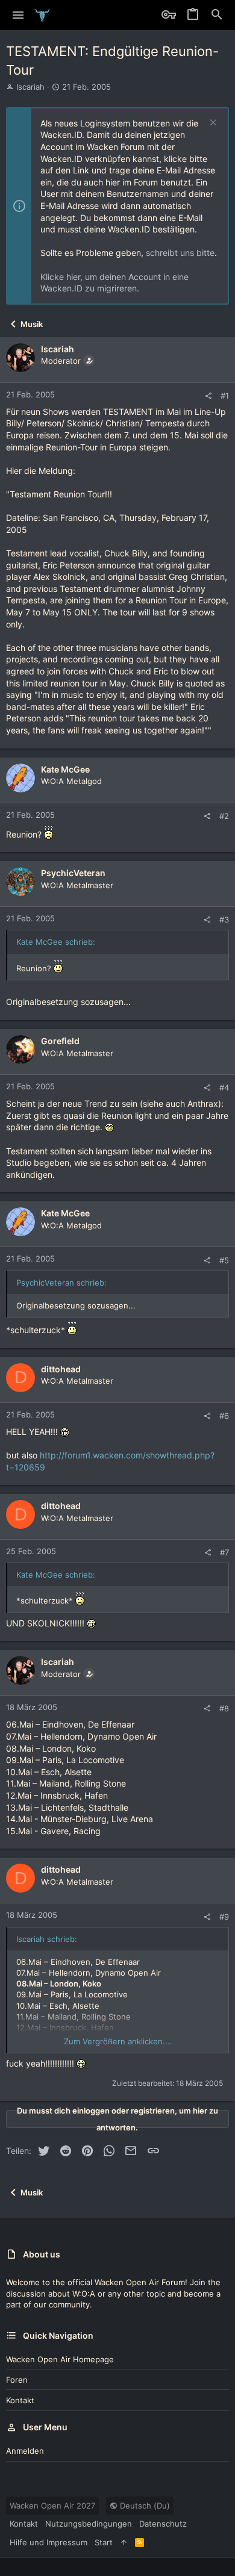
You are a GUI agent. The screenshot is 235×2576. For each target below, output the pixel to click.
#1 (225, 396)
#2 (224, 816)
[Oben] (124, 2542)
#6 (224, 1416)
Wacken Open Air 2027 (52, 2506)
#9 (224, 1917)
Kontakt (20, 2400)
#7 (224, 1552)
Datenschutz (163, 2524)
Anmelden (25, 2451)
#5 (224, 1260)
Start (104, 2542)
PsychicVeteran (73, 873)
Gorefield (60, 1041)
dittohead (61, 1369)
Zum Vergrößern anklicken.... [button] (118, 2041)
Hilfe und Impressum (49, 2542)
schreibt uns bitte (180, 253)
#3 (224, 919)
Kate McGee (65, 769)
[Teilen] (208, 396)
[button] (18, 15)
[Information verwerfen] (212, 124)
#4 (224, 1087)
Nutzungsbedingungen (89, 2524)
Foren (17, 2380)
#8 (224, 1708)
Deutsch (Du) (144, 2506)
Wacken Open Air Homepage (60, 2359)
